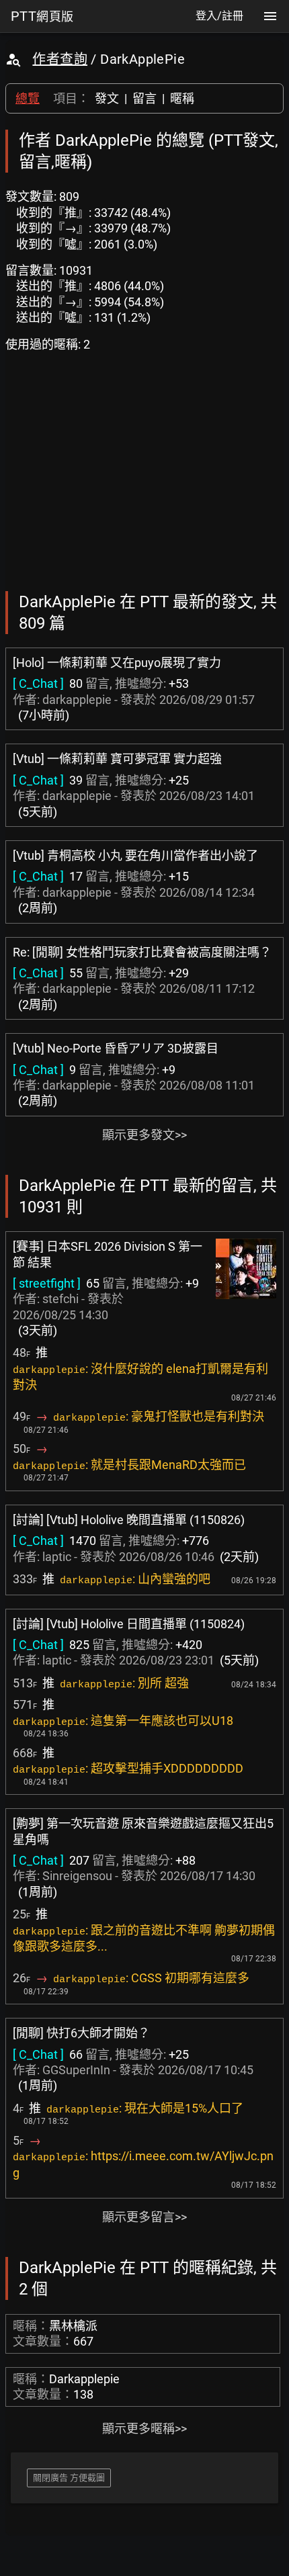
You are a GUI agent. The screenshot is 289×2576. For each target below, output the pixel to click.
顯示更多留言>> (144, 2217)
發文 (107, 98)
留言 (144, 98)
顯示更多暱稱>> (144, 2429)
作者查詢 (60, 59)
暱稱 (182, 98)
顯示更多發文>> (144, 1135)
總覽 (28, 98)
